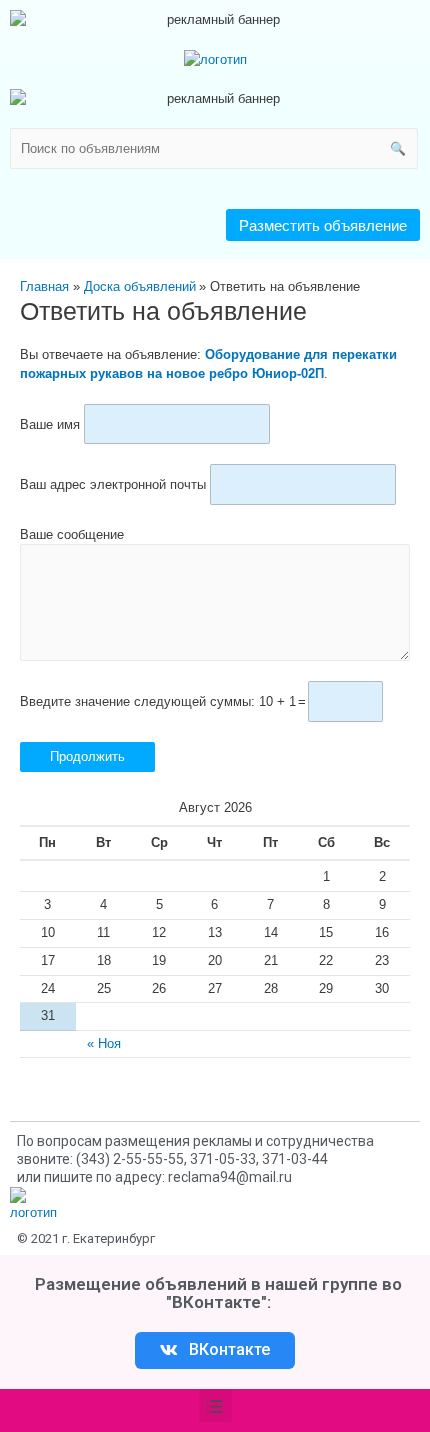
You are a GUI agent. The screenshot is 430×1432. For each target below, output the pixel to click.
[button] (323, 225)
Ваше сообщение (72, 534)
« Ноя (104, 1043)
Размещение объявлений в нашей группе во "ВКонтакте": (218, 1293)
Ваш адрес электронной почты (113, 484)
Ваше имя (50, 423)
